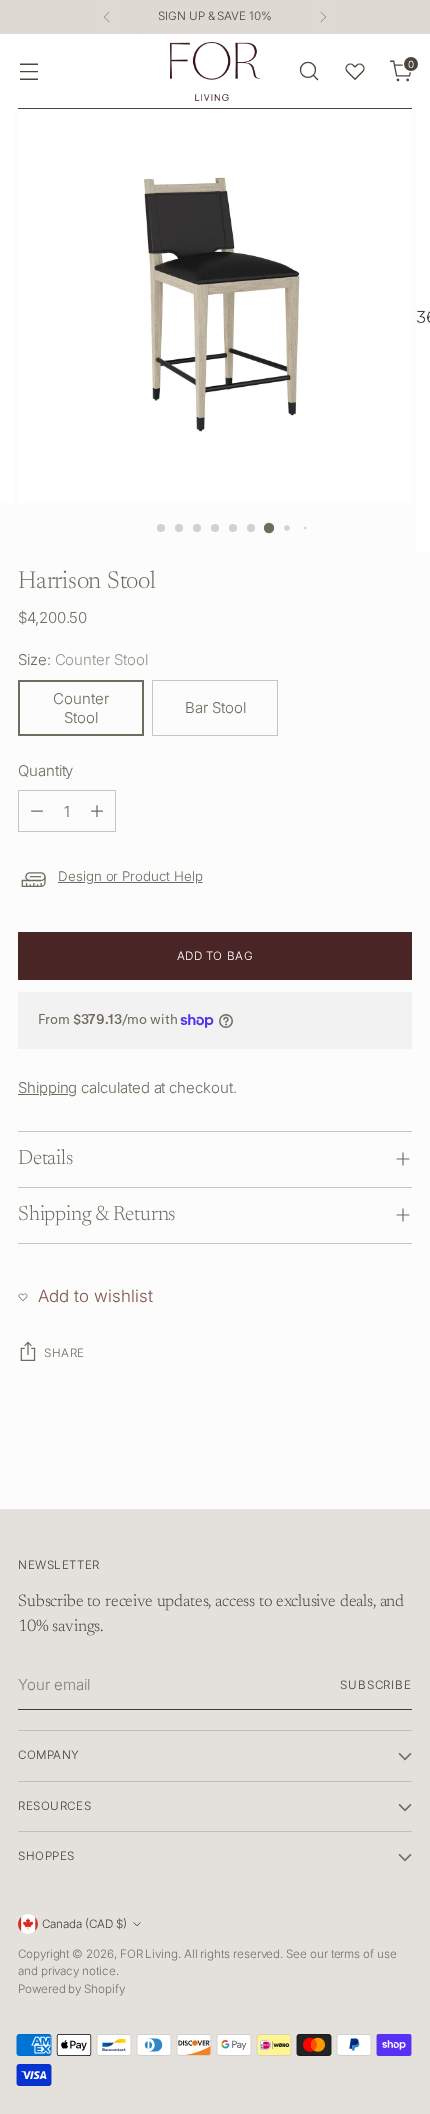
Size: (83, 659)
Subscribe (376, 1685)
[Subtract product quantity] (37, 811)
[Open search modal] (308, 71)
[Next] (323, 17)
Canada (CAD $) (84, 1924)
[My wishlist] (355, 71)
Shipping (47, 1087)
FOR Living (149, 1954)
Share (64, 1353)
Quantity (45, 770)
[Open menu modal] (28, 71)
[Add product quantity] (97, 811)
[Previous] (107, 17)
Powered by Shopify (71, 1989)
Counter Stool (81, 708)
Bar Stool (215, 707)
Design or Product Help (130, 876)
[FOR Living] (215, 71)
